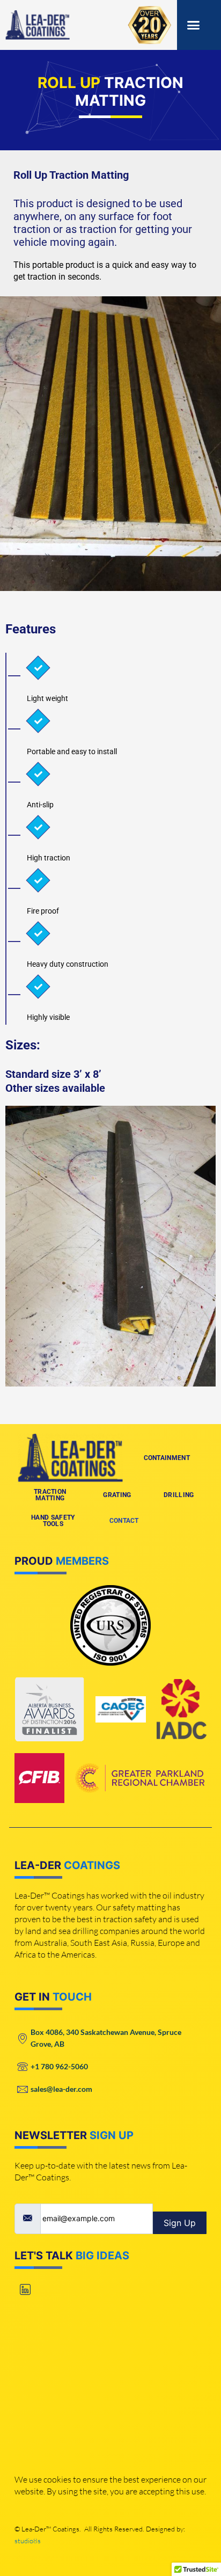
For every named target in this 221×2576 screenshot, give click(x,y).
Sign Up (180, 2223)
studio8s (28, 2541)
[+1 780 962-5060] (110, 2067)
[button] (194, 25)
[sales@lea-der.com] (110, 2089)
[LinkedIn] (25, 2290)
